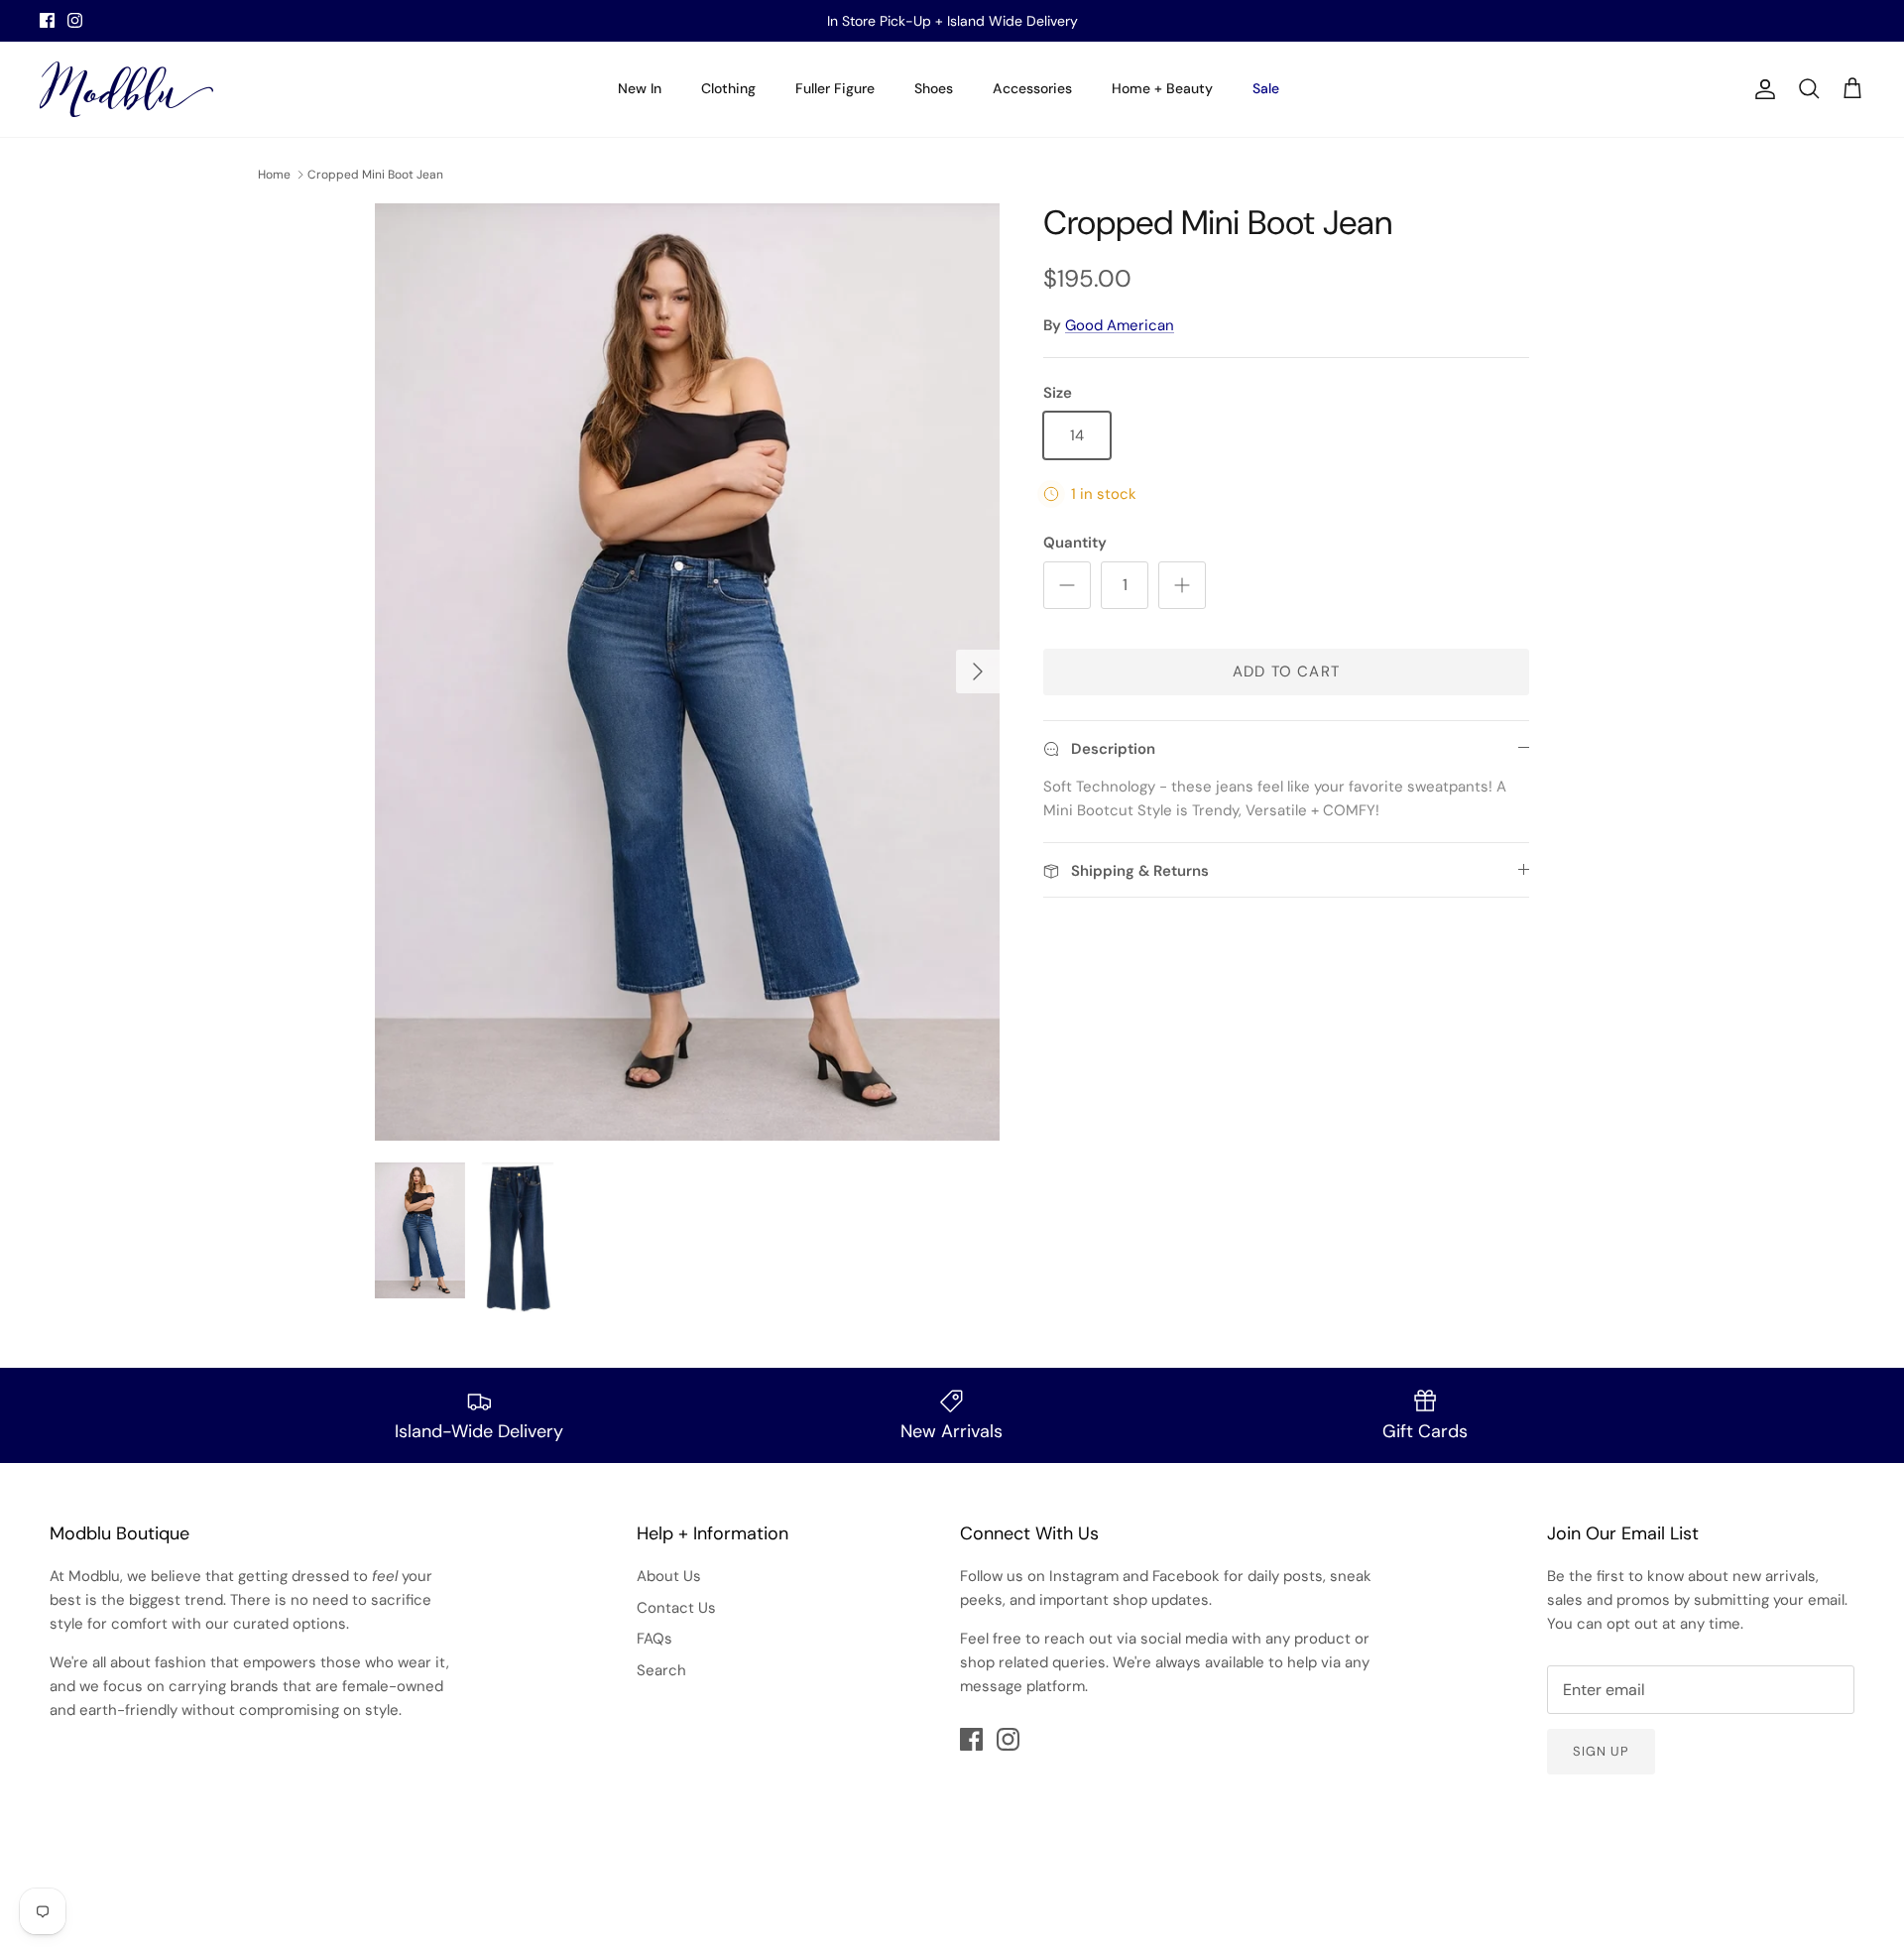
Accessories (1032, 88)
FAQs (654, 1639)
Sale (1266, 88)
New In (640, 88)
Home (274, 175)
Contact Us (676, 1608)
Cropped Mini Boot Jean (375, 175)
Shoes (934, 88)
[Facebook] (47, 20)
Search (661, 1670)
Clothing (728, 88)
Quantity (1075, 543)
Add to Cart (1286, 672)
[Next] (978, 672)
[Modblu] (126, 89)
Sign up (1601, 1751)
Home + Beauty (1162, 88)
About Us (669, 1576)
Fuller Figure (835, 88)
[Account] (1761, 89)
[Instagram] (75, 20)
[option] (687, 672)
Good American (1120, 325)
